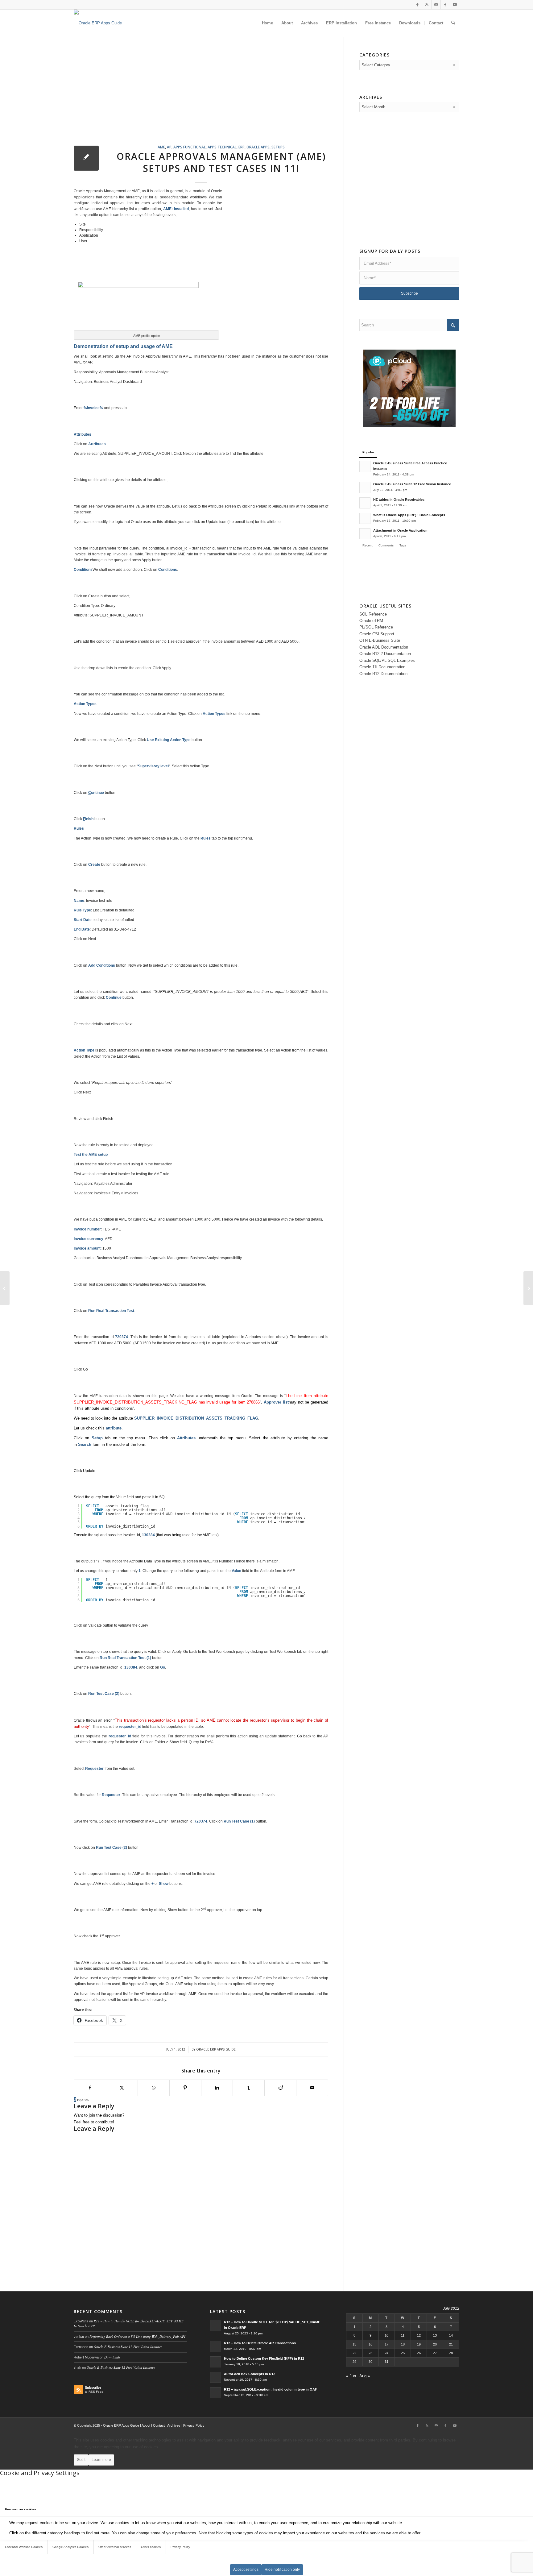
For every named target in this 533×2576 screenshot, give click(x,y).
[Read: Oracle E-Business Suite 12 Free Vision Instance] (365, 487)
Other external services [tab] (115, 2547)
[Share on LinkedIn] (217, 2088)
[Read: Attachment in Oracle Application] (365, 534)
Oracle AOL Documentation (384, 647)
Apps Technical (222, 147)
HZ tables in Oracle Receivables (399, 500)
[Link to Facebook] (417, 5)
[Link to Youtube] (455, 5)
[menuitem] (267, 23)
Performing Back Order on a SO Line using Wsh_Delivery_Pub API (137, 2336)
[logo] (98, 23)
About (146, 2425)
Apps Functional (190, 147)
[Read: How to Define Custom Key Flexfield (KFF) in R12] (216, 2362)
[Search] (453, 23)
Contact (159, 2425)
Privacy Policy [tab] (180, 2547)
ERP (242, 147)
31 (386, 2362)
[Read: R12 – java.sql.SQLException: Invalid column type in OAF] (216, 2393)
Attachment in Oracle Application (400, 530)
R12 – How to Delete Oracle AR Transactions (260, 2343)
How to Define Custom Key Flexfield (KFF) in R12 (264, 2358)
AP (169, 147)
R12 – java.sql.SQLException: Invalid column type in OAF (271, 2389)
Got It (81, 2460)
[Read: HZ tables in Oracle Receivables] (365, 503)
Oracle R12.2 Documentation (385, 654)
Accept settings (246, 2570)
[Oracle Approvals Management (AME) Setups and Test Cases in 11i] (86, 158)
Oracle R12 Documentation (383, 674)
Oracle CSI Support (377, 634)
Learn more (101, 2460)
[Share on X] (122, 2088)
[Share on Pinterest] (185, 2088)
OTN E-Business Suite (380, 640)
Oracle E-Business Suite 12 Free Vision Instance (412, 484)
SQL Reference (373, 614)
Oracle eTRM (371, 621)
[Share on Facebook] (90, 2088)
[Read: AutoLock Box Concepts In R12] (216, 2377)
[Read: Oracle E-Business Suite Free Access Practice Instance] (365, 467)
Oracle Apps (258, 147)
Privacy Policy (194, 2425)
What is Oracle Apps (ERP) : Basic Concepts (409, 515)
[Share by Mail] (312, 2088)
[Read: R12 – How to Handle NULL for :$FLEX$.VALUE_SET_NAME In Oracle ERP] (216, 2325)
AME (161, 147)
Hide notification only (282, 2570)
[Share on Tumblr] (249, 2088)
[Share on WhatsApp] (154, 2088)
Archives (174, 2425)
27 (435, 2353)
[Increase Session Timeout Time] (5, 1288)
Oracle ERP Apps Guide (216, 2049)
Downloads (112, 2357)
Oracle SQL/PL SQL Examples (387, 660)
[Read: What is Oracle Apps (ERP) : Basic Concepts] (365, 518)
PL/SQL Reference (376, 627)
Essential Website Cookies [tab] (24, 2547)
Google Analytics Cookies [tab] (70, 2547)
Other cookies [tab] (151, 2547)
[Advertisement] (209, 98)
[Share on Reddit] (280, 2088)
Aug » (365, 2376)
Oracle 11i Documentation (382, 667)
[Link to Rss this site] (427, 5)
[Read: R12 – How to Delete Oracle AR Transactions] (216, 2346)
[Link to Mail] (436, 5)
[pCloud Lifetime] (409, 425)
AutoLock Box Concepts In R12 (250, 2374)
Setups (278, 147)
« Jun (351, 2376)
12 (419, 2335)
